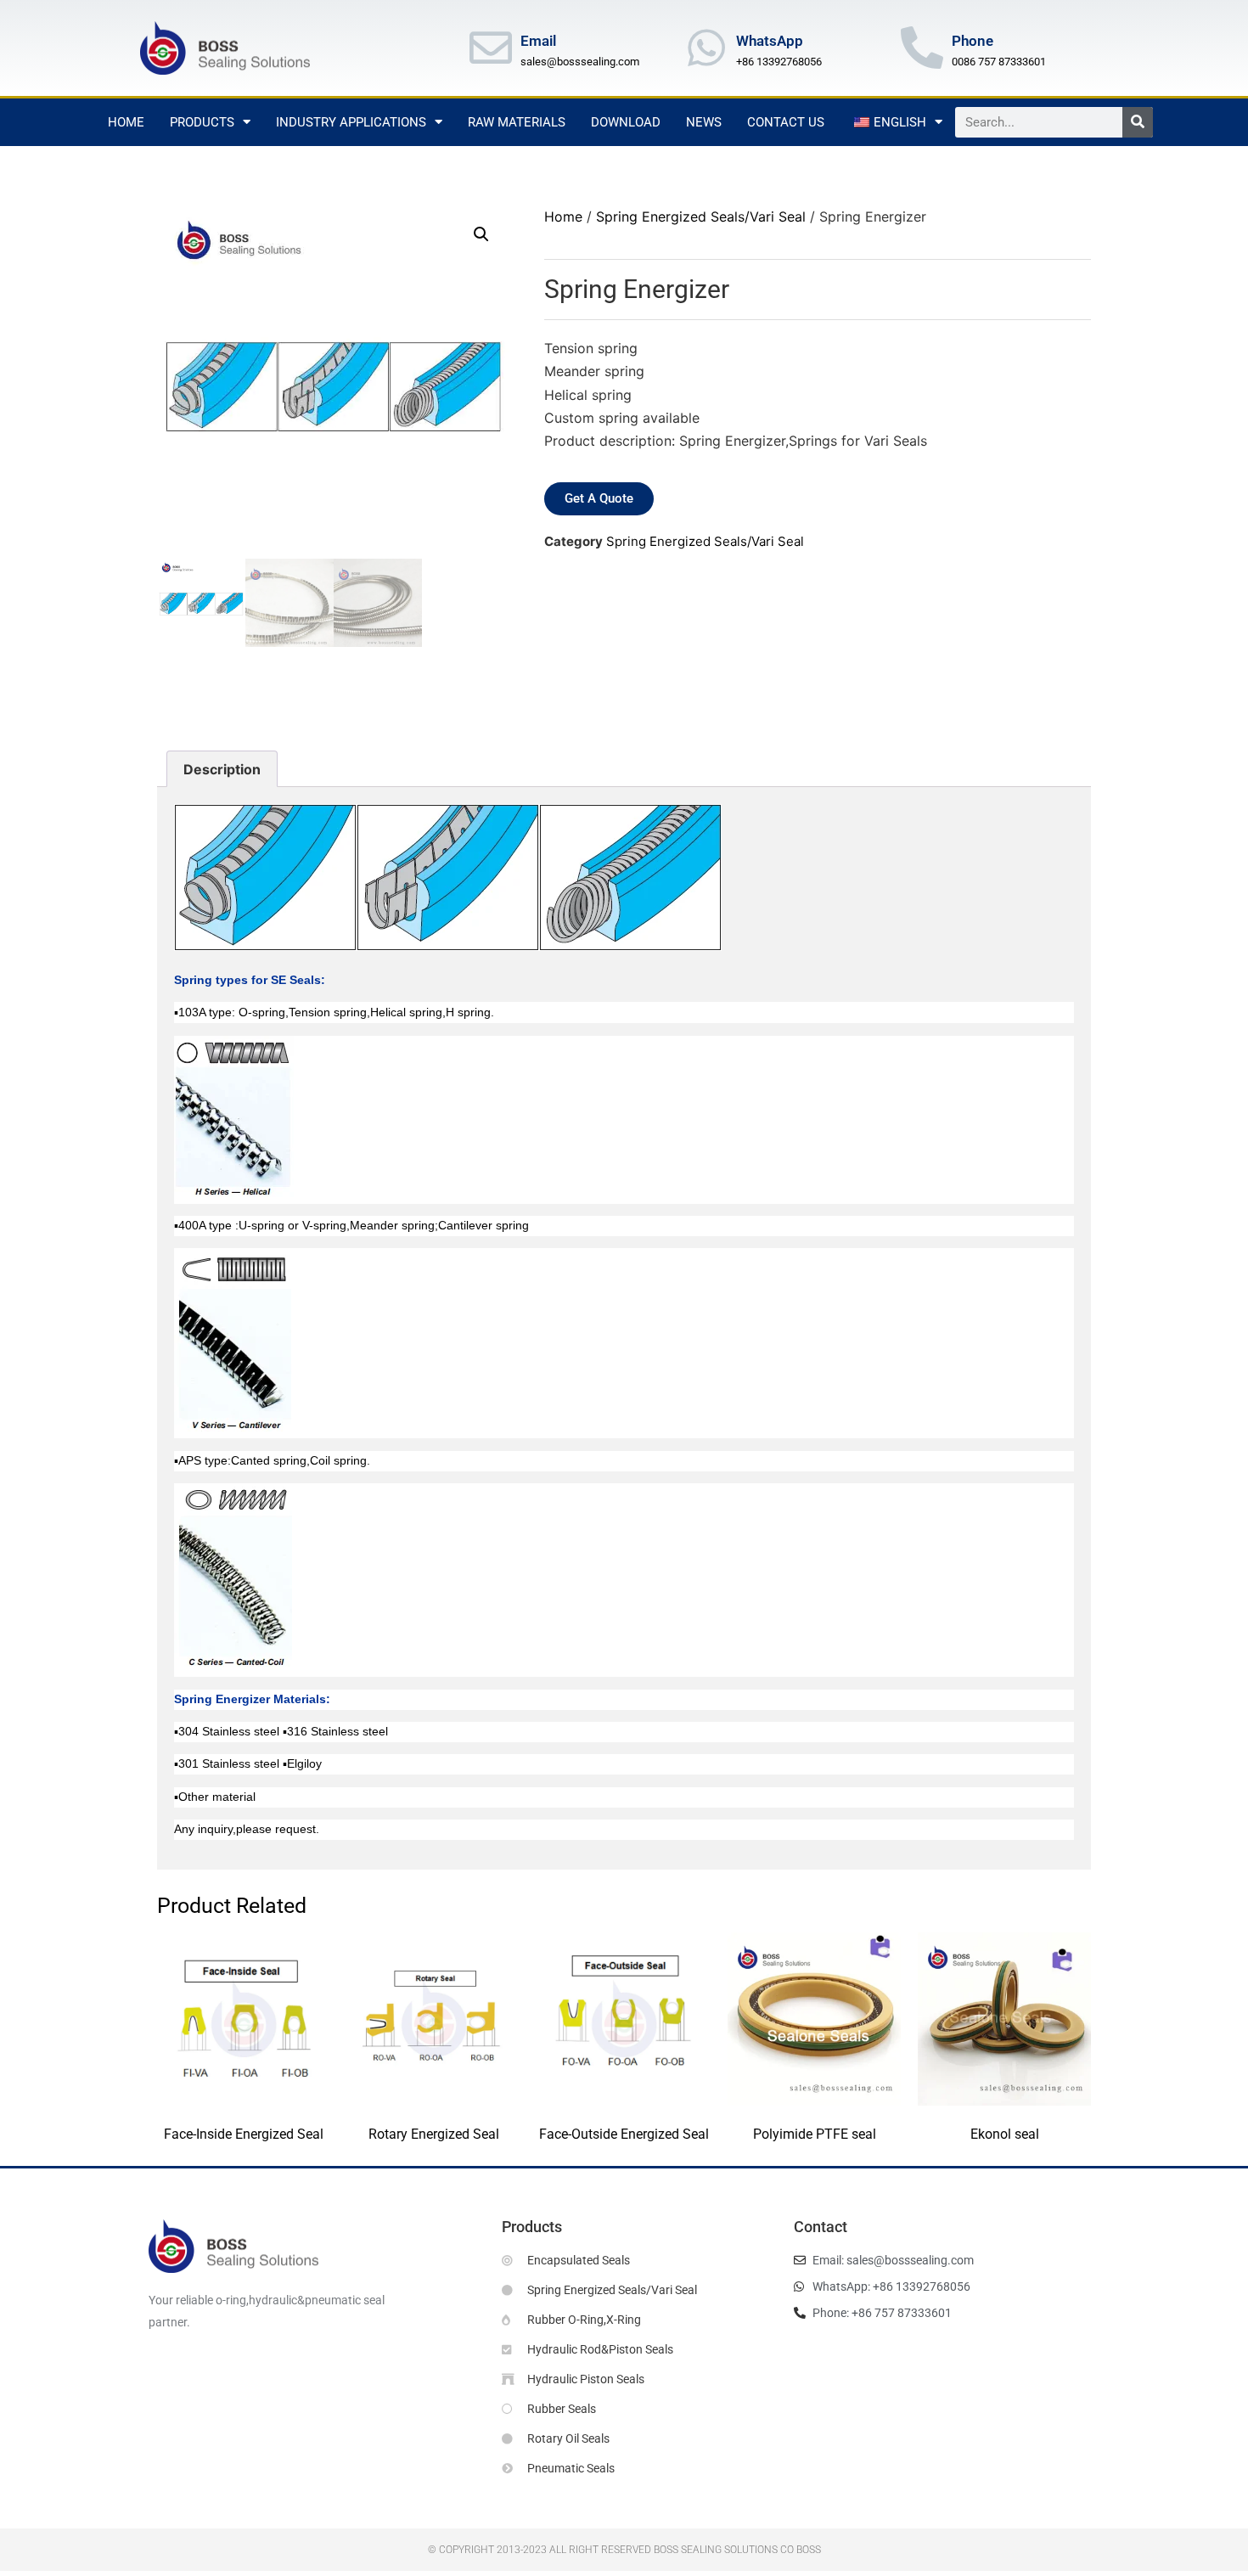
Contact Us (786, 122)
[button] (481, 234)
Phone (973, 41)
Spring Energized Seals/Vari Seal (701, 217)
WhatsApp (770, 41)
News (704, 122)
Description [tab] (222, 769)
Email (538, 41)
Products (202, 122)
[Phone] (922, 48)
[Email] (491, 48)
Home (126, 122)
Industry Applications (351, 122)
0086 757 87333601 (999, 62)
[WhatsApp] (706, 48)
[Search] (1138, 122)
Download (626, 122)
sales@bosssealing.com (580, 62)
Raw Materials (517, 122)
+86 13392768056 (779, 62)
